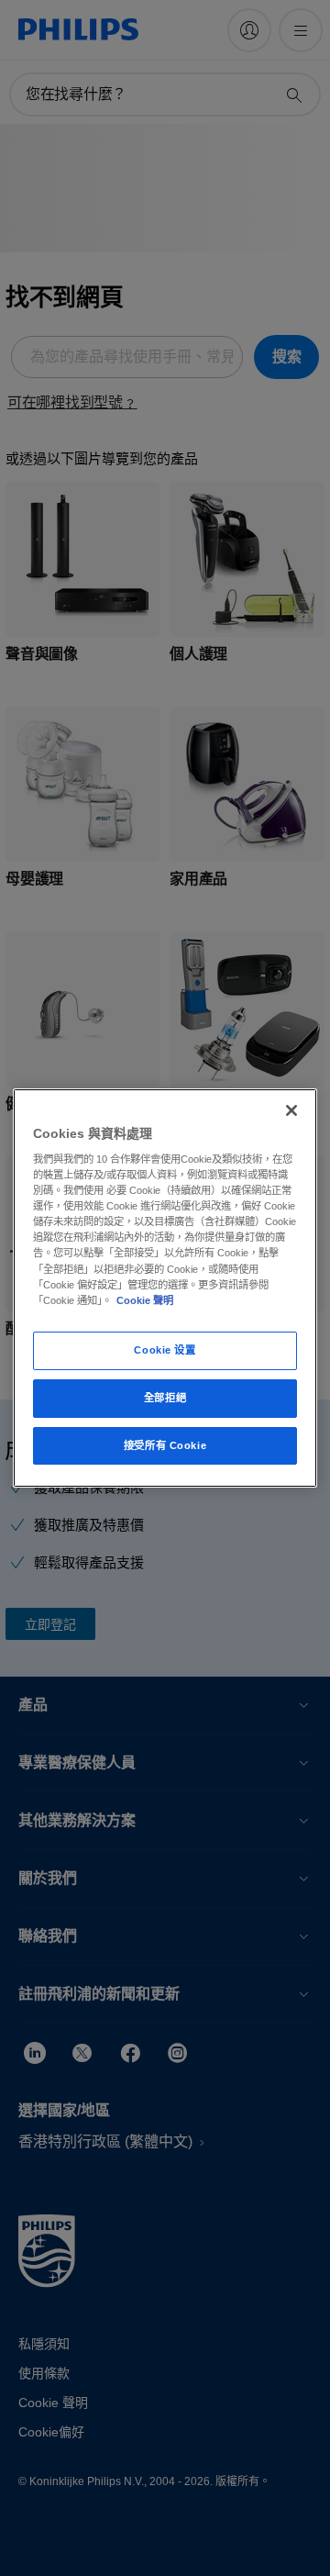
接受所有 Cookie (165, 1445)
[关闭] (291, 1110)
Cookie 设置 (165, 1350)
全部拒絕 (165, 1398)
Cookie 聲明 (145, 1300)
